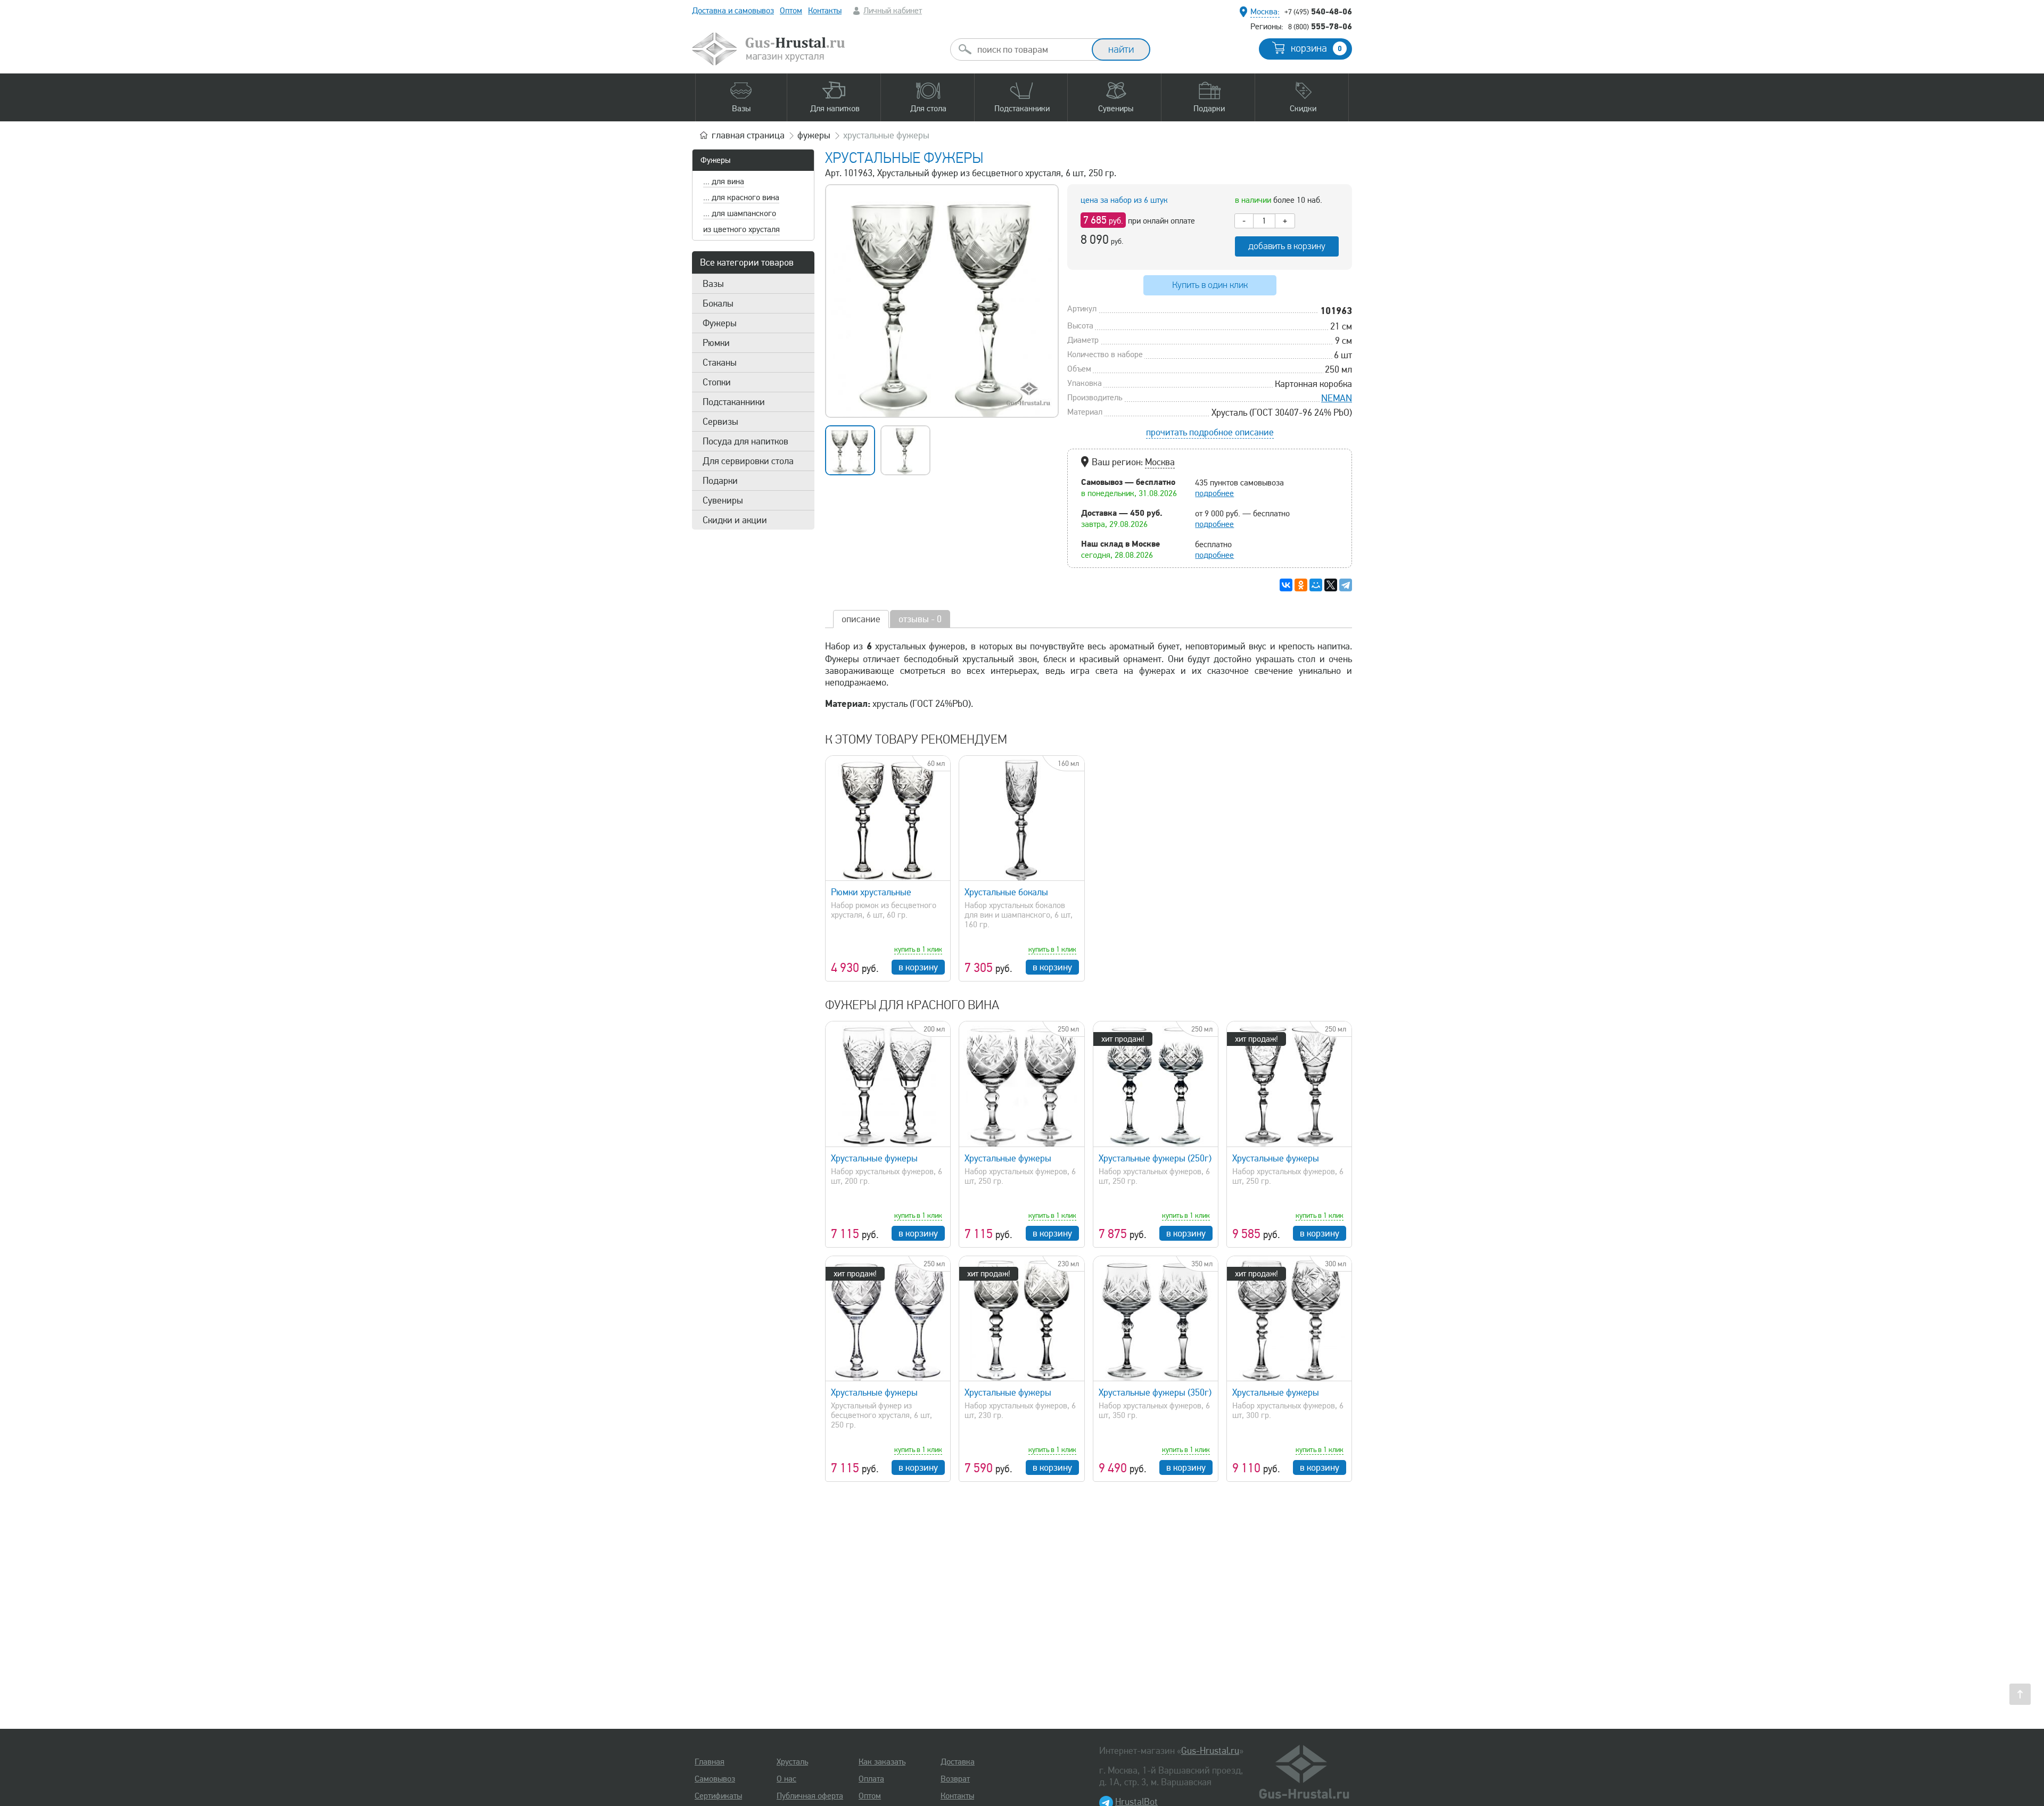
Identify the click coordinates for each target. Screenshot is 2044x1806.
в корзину (918, 967)
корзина (1316, 48)
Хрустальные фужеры (874, 1158)
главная (748, 135)
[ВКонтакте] (1286, 585)
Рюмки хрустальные (871, 892)
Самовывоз (715, 1779)
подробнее (1214, 493)
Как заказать (882, 1762)
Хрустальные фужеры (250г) (1155, 1158)
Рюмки (716, 343)
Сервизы (720, 422)
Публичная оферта (810, 1796)
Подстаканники (734, 402)
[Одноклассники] (1301, 585)
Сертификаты (718, 1796)
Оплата (871, 1779)
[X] (1331, 585)
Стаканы (720, 362)
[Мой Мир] (1316, 585)
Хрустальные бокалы (1006, 892)
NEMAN (1337, 398)
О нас (786, 1779)
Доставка (958, 1762)
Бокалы (718, 303)
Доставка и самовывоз (733, 11)
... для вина (724, 182)
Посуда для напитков (745, 441)
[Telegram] (1346, 585)
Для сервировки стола (748, 461)
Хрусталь (792, 1762)
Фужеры (715, 160)
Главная (710, 1762)
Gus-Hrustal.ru (1210, 1751)
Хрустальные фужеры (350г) (1155, 1392)
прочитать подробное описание (1210, 432)
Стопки (717, 382)
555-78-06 (1320, 26)
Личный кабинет (893, 11)
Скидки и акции (735, 520)
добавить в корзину (1287, 246)
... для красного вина (741, 197)
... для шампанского (740, 213)
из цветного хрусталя (741, 229)
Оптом (791, 11)
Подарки (720, 481)
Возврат (955, 1779)
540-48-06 (1318, 11)
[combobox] (1031, 50)
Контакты (825, 11)
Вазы (713, 284)
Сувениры (723, 500)
